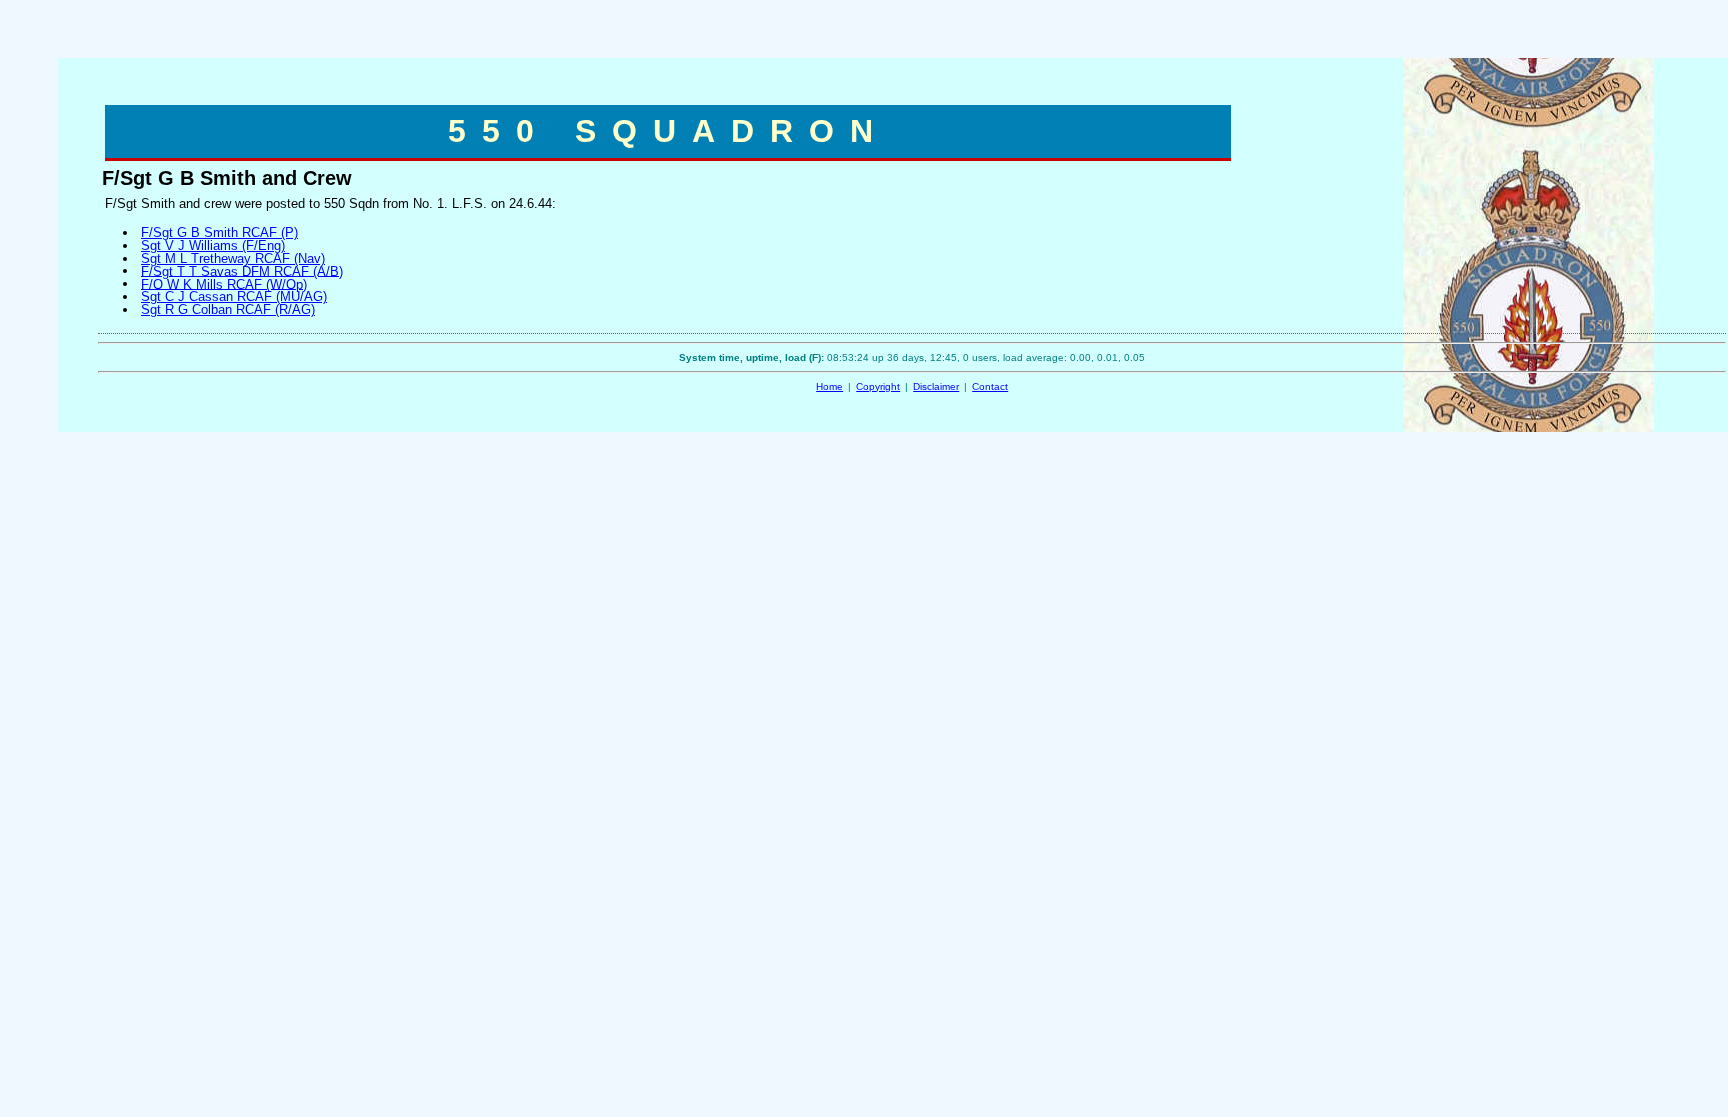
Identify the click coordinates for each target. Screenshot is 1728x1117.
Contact (990, 386)
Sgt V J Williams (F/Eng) (213, 245)
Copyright (878, 386)
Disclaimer (936, 386)
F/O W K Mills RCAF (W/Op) (224, 283)
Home (829, 386)
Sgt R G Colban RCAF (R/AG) (228, 309)
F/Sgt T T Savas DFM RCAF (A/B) (242, 270)
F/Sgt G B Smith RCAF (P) (219, 232)
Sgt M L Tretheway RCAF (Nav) (233, 258)
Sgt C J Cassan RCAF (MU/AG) (234, 296)
